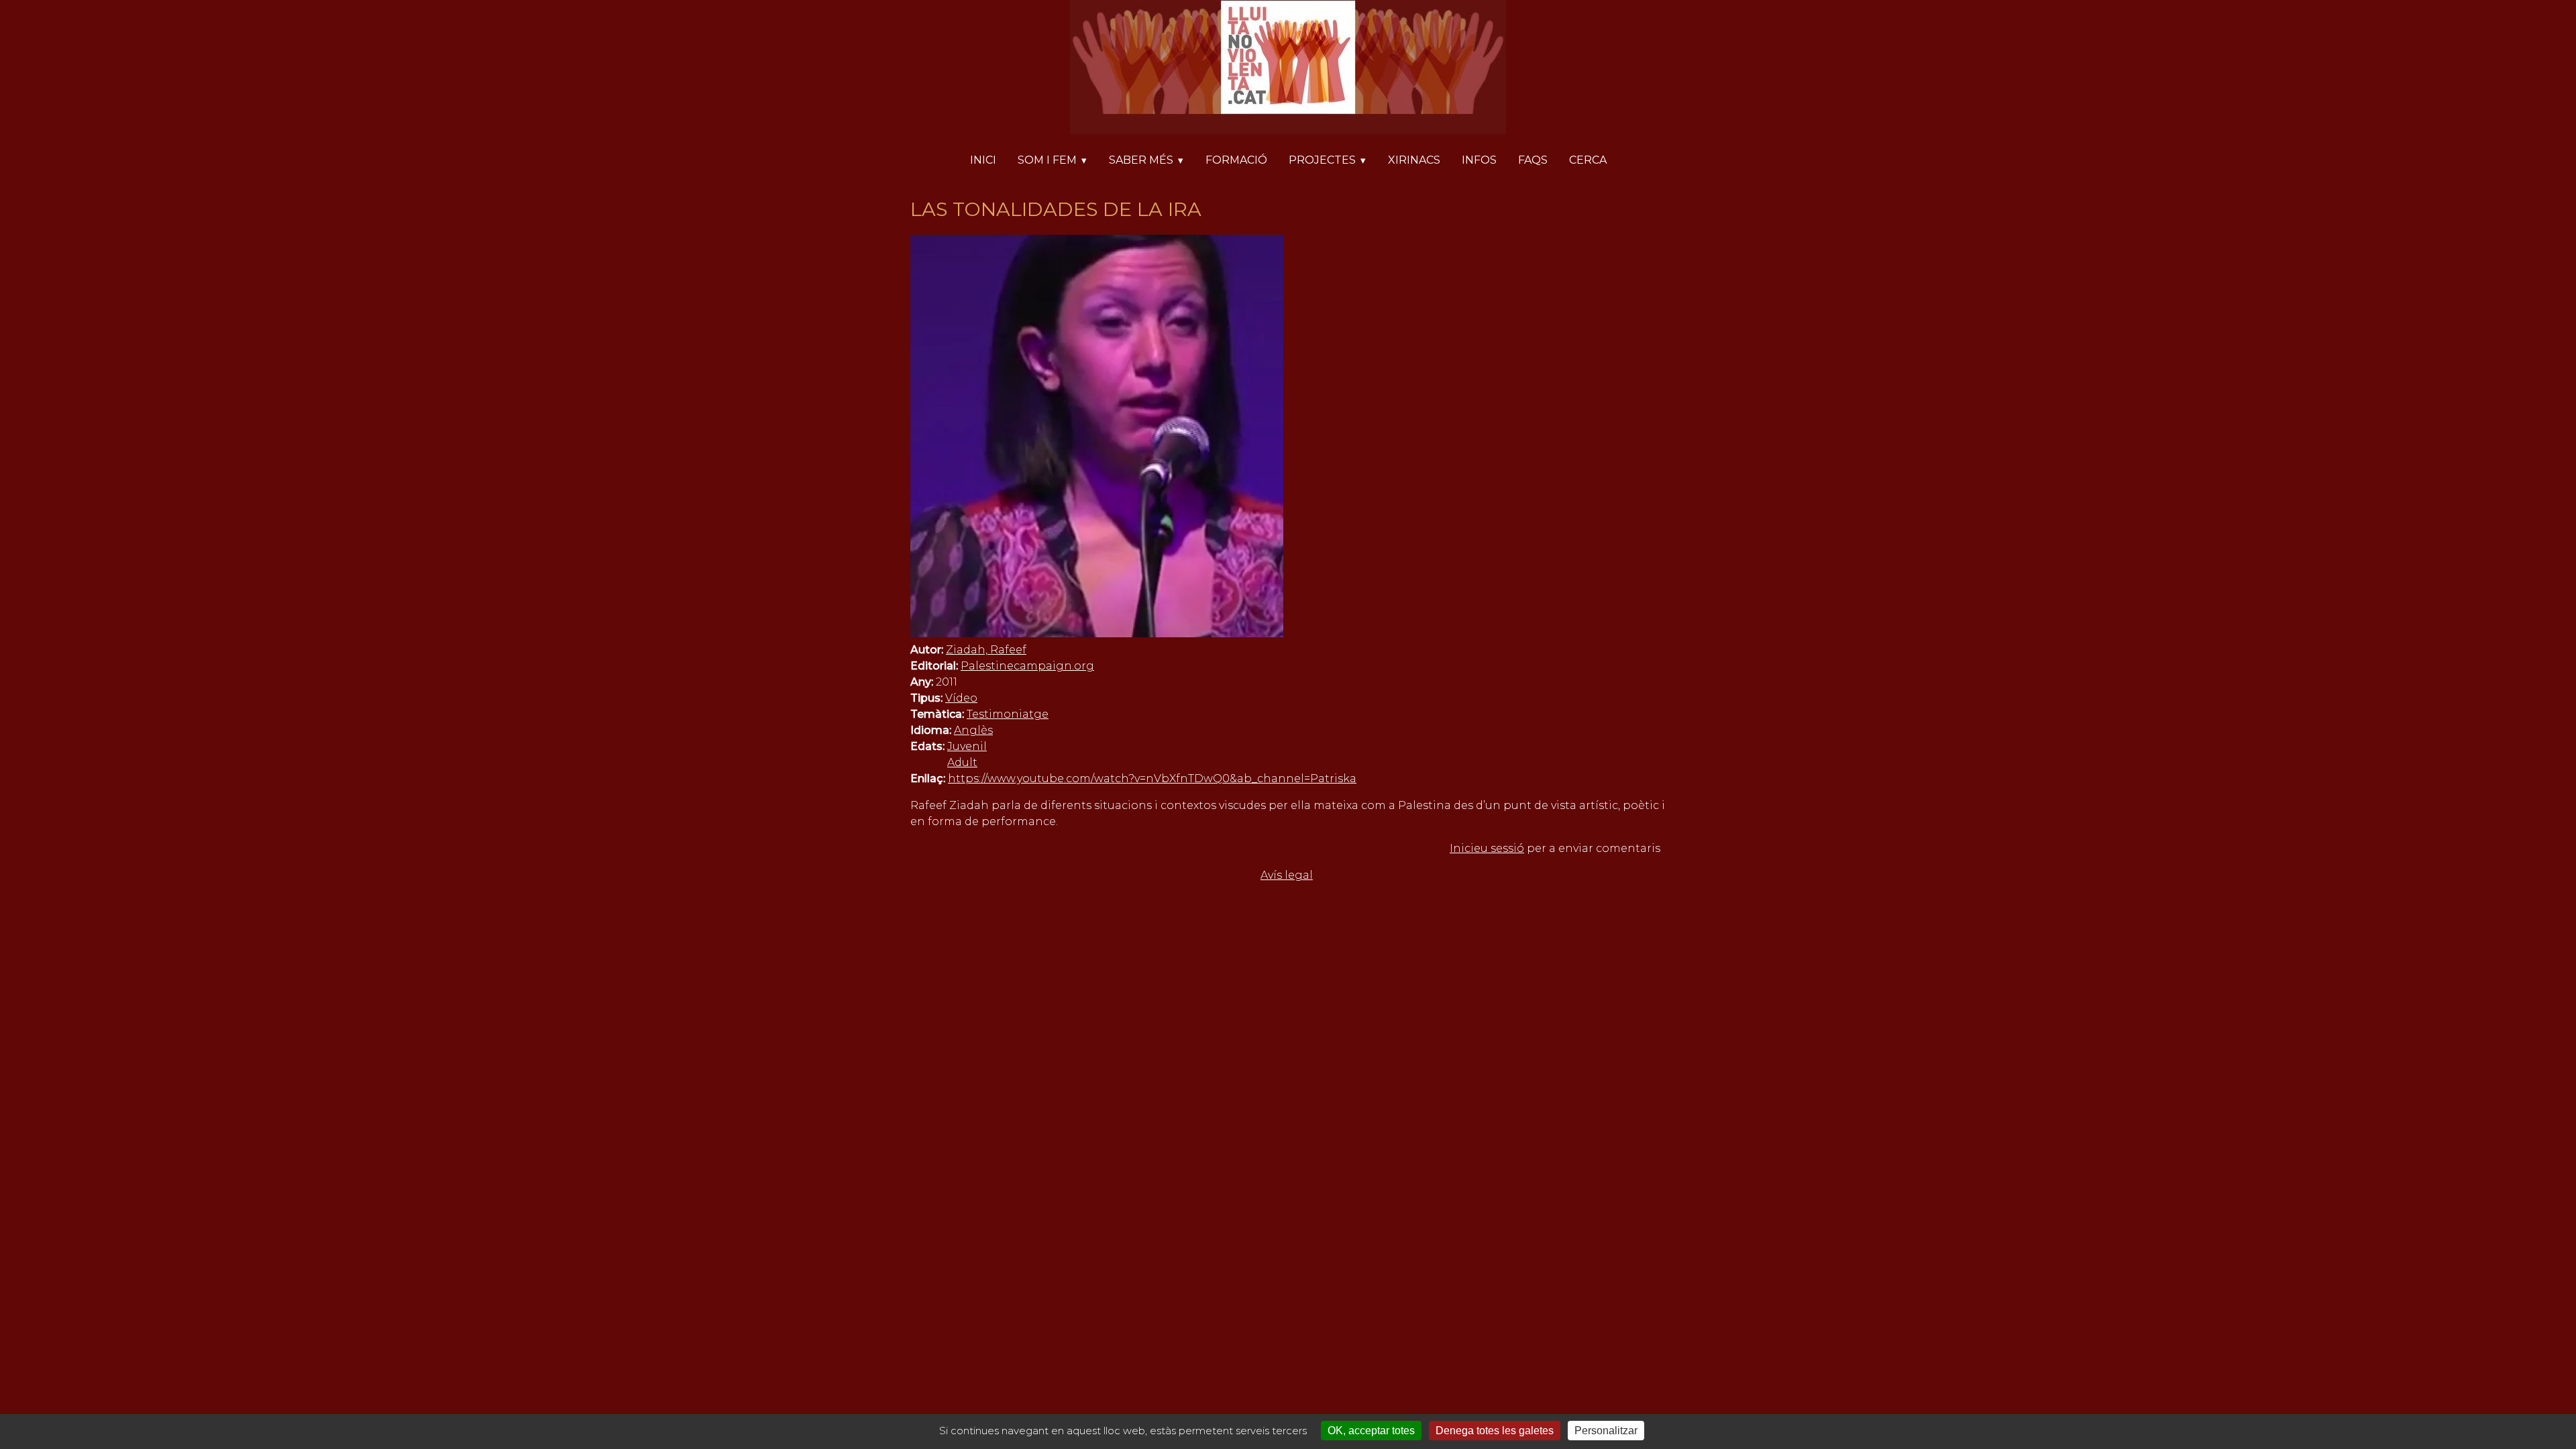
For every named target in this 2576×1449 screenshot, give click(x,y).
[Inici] (1288, 69)
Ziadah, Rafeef (986, 650)
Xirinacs (1414, 160)
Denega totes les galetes (1495, 1431)
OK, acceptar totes (1371, 1431)
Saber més (1141, 160)
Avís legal (1287, 875)
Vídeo (961, 698)
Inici (983, 160)
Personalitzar (1606, 1431)
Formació (1236, 160)
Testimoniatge (1008, 714)
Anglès (973, 730)
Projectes (1322, 160)
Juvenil (967, 746)
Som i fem (1047, 160)
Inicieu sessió (1487, 848)
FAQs (1533, 160)
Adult (962, 762)
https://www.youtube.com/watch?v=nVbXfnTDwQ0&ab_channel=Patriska (1152, 779)
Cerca (1588, 160)
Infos (1479, 160)
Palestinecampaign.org (1027, 666)
